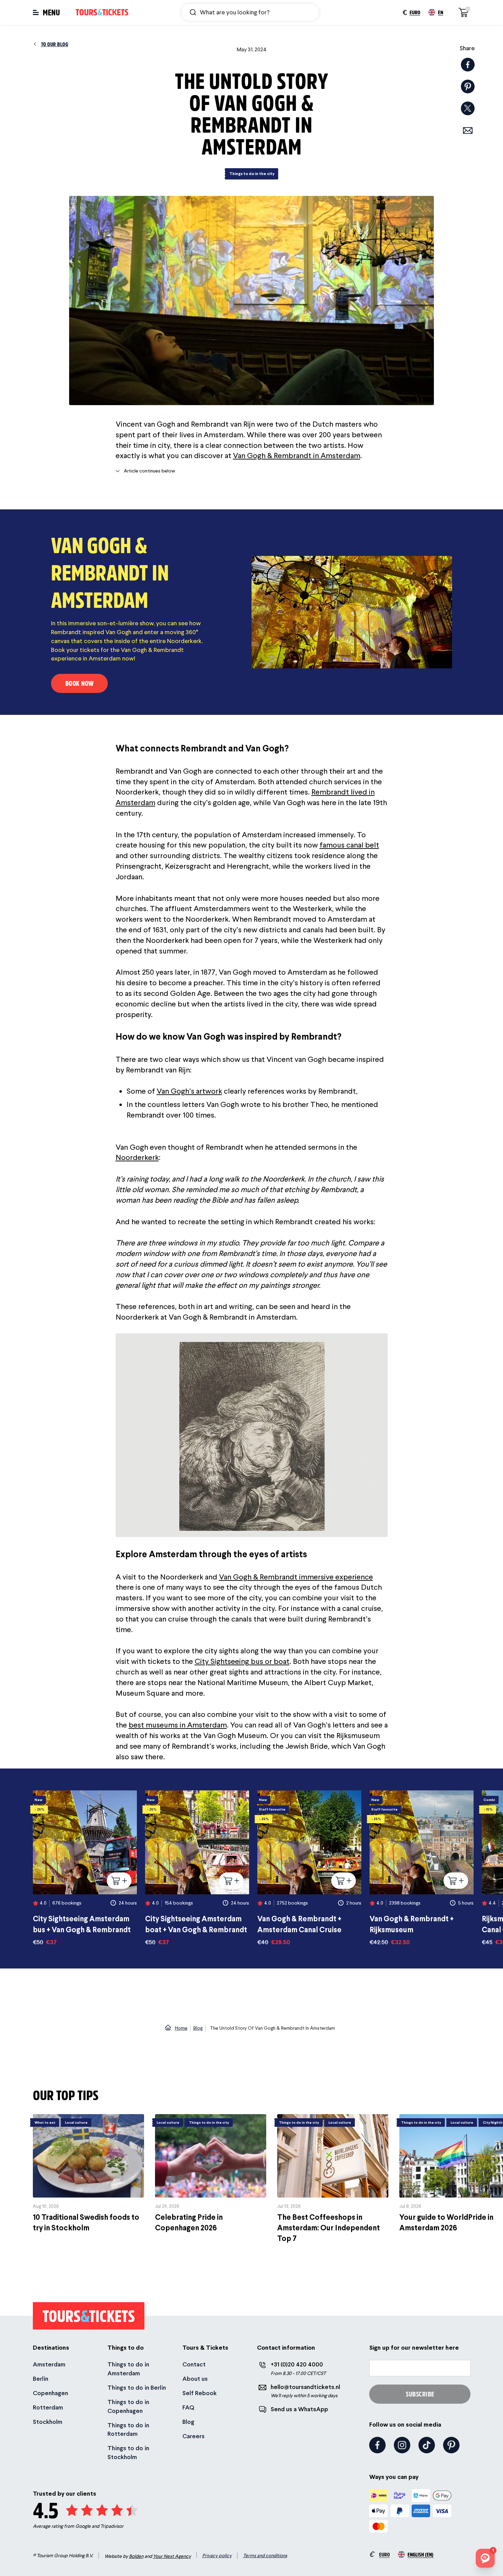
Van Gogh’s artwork (189, 1091)
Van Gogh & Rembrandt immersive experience (296, 1577)
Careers (194, 2436)
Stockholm (48, 2422)
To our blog (55, 44)
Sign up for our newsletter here (414, 2347)
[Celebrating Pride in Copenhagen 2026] (211, 2174)
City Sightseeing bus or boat (242, 1661)
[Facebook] (377, 2445)
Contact (194, 2364)
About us (195, 2379)
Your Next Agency (172, 2556)
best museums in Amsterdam (178, 1725)
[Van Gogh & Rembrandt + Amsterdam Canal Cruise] (309, 1868)
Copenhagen (50, 2393)
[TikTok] (427, 2445)
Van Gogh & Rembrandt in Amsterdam (297, 455)
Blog (188, 2422)
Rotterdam (48, 2407)
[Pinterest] (451, 2445)
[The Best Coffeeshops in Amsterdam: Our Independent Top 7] (333, 2179)
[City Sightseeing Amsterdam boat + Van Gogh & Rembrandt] (197, 1868)
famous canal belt (349, 845)
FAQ (188, 2407)
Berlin (41, 2379)
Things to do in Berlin (137, 2387)
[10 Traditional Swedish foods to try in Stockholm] (88, 2174)
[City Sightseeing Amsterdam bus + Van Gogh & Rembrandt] (85, 1868)
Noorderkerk (137, 1157)
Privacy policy (217, 2555)
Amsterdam (49, 2364)
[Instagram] (402, 2445)
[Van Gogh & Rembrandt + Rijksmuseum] (422, 1868)
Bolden (136, 2556)
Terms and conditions (265, 2555)
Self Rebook (199, 2393)
